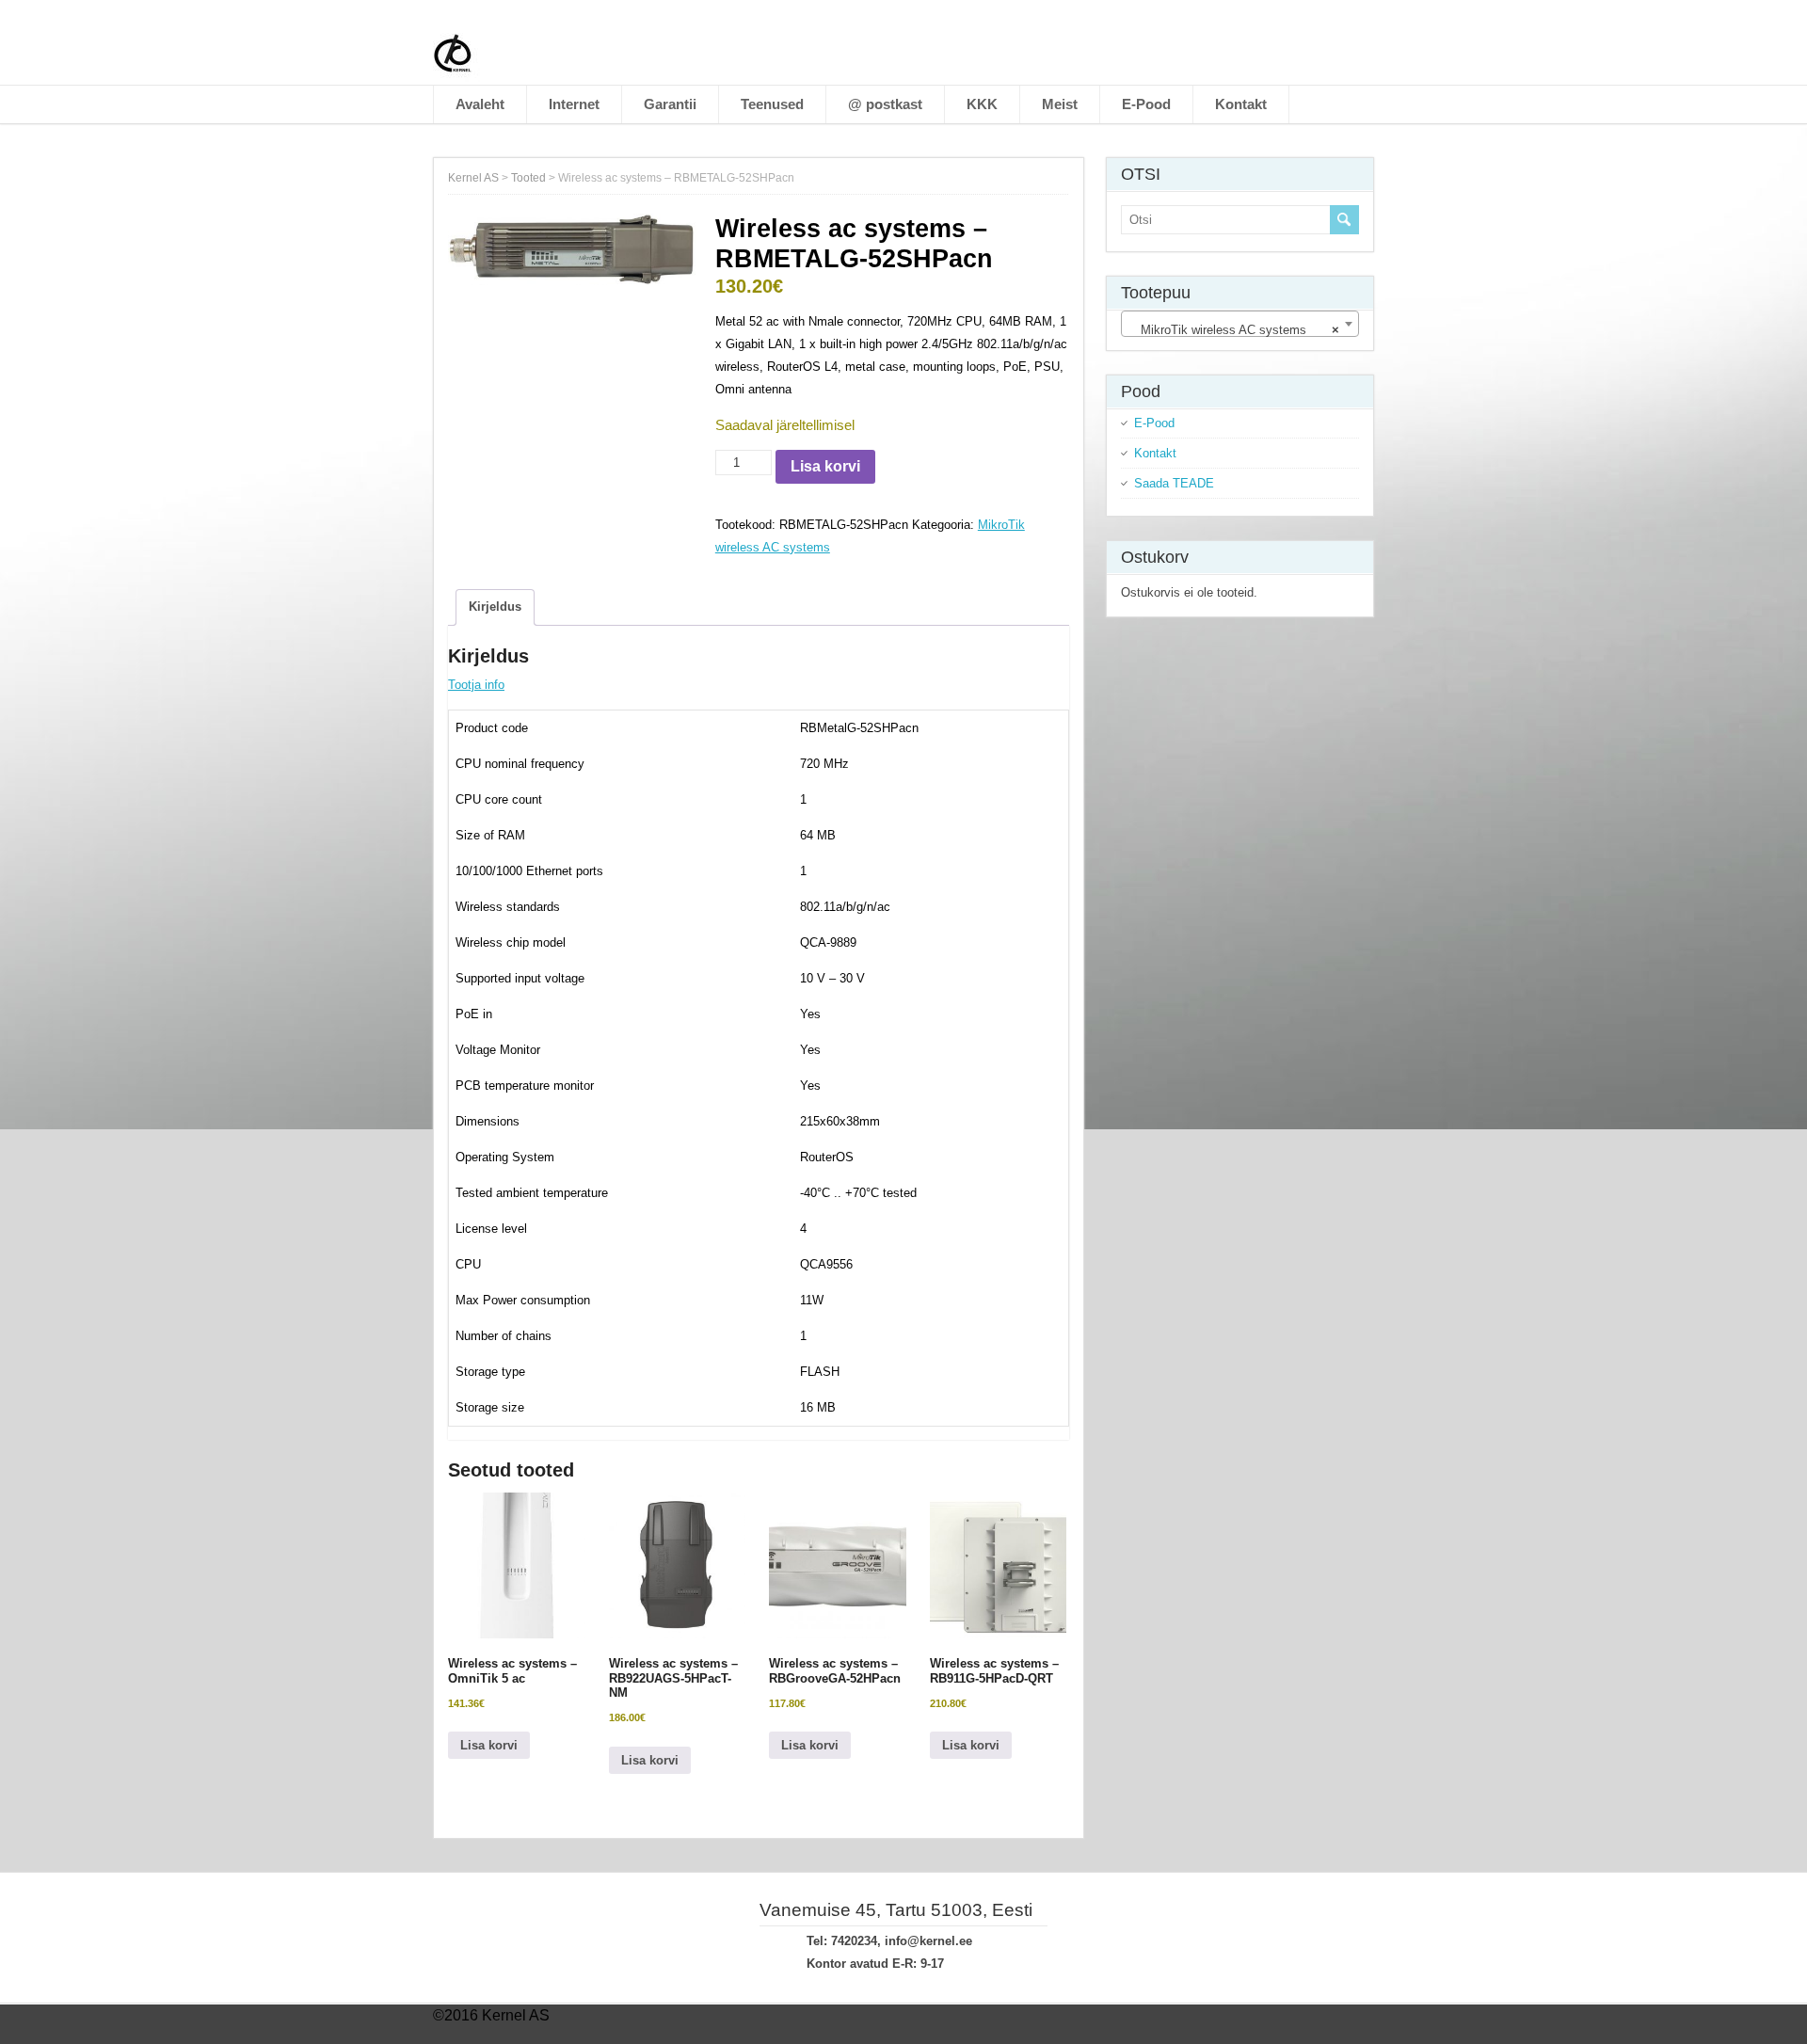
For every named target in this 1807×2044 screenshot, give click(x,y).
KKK (982, 104)
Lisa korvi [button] (489, 1745)
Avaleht (480, 104)
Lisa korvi (825, 466)
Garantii (670, 104)
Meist (1060, 104)
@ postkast (885, 104)
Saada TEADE (1174, 483)
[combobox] (1240, 324)
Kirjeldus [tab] (495, 607)
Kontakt (1241, 104)
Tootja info (476, 685)
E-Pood (1146, 104)
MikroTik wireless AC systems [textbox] (1234, 330)
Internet (574, 104)
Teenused (772, 104)
